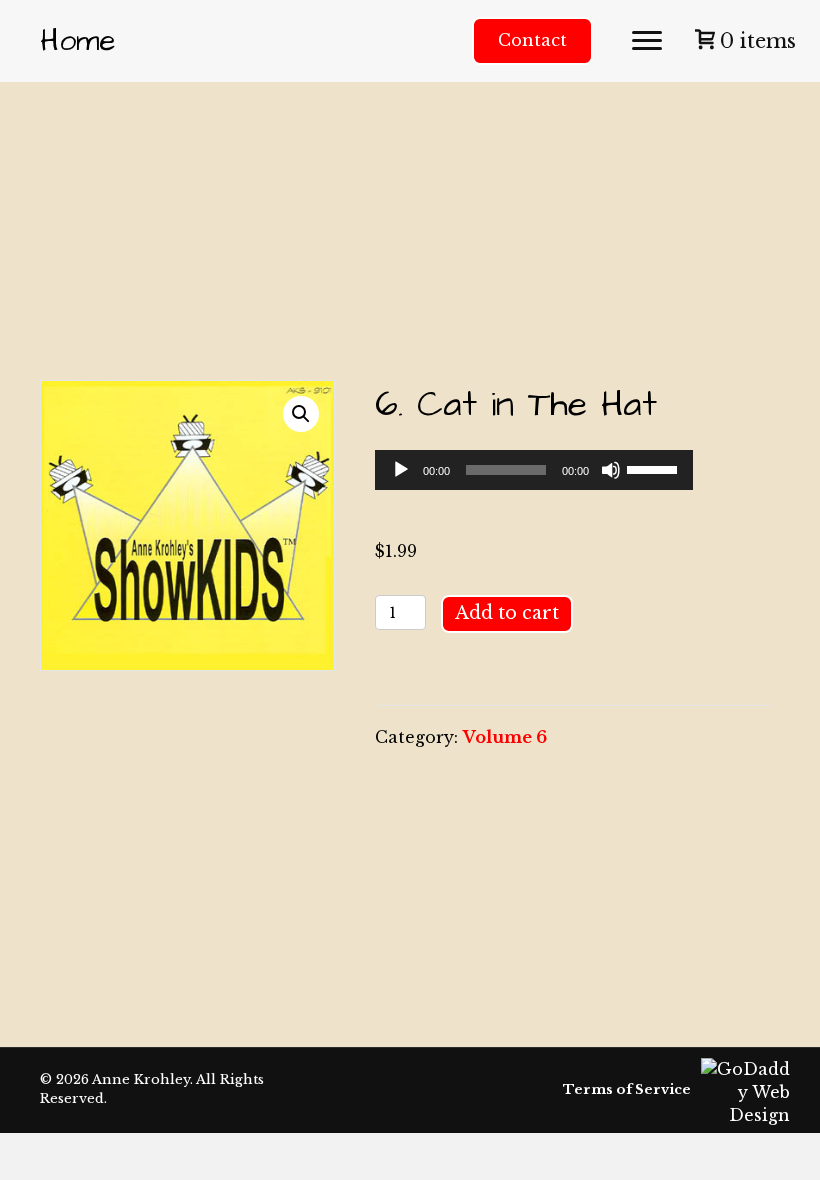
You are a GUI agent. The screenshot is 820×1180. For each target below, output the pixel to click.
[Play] (401, 470)
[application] (533, 470)
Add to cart (507, 613)
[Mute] (611, 470)
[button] (647, 41)
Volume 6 (505, 737)
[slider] (655, 468)
